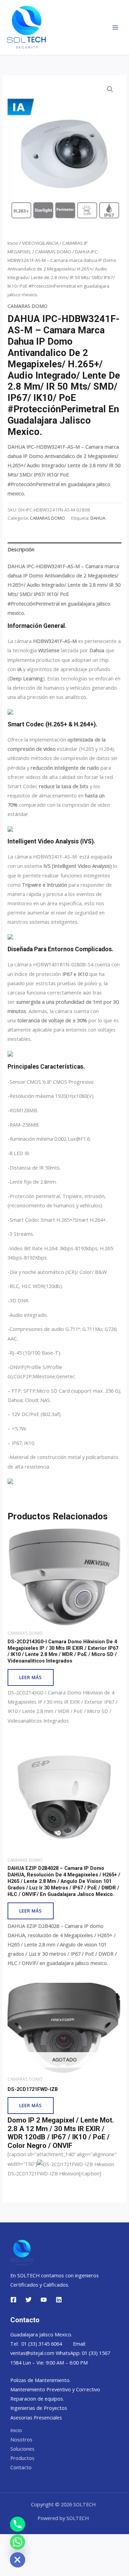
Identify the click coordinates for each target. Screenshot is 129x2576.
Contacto (21, 2467)
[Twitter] (29, 2300)
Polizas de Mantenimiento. (40, 2380)
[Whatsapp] (18, 2542)
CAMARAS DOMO (53, 252)
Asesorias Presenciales (36, 2417)
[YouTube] (44, 2300)
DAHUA (98, 518)
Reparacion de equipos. (37, 2399)
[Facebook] (13, 2300)
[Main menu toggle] (115, 27)
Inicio (13, 243)
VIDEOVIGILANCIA (40, 243)
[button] (110, 89)
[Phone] (18, 2524)
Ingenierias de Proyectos (39, 2408)
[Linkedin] (59, 2300)
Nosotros (21, 2439)
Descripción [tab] (21, 549)
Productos (22, 2458)
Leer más (31, 1677)
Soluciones (22, 2449)
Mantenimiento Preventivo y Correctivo (55, 2389)
